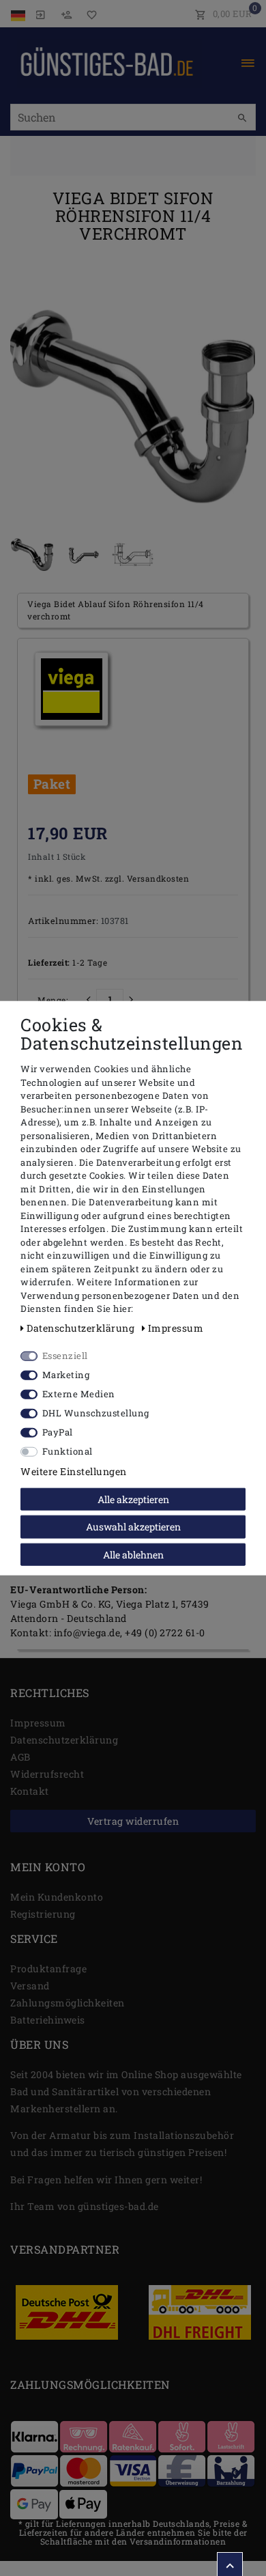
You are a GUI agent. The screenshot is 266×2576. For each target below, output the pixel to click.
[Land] (19, 14)
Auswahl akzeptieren (133, 1527)
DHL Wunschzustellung (96, 1412)
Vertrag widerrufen (133, 1821)
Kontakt (30, 1791)
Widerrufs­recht (47, 1774)
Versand (30, 1986)
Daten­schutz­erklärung (64, 1740)
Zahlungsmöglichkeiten (68, 2003)
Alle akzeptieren (133, 1499)
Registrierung (43, 1914)
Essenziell (65, 1355)
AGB (20, 1757)
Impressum (38, 1723)
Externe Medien (79, 1393)
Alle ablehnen (133, 1554)
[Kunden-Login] (40, 14)
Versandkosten (157, 879)
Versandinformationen (178, 2541)
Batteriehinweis (48, 2020)
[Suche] (242, 118)
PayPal (58, 1431)
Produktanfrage (48, 1969)
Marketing (66, 1374)
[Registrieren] (66, 14)
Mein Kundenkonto (57, 1897)
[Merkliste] (89, 14)
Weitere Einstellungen (74, 1471)
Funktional (68, 1451)
